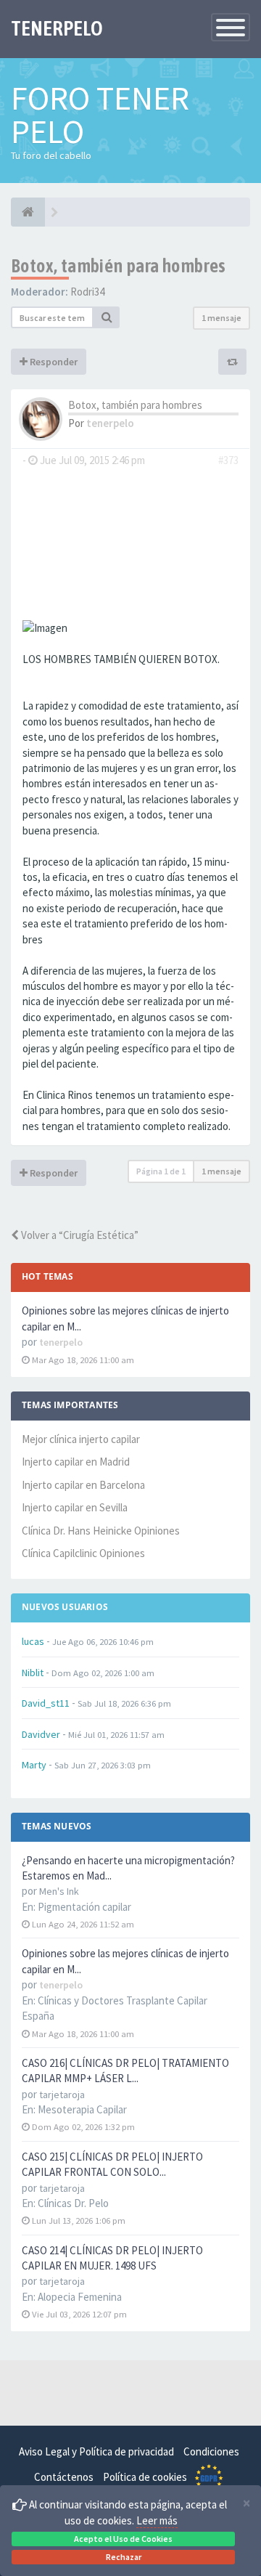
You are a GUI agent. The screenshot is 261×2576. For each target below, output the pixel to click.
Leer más (157, 2520)
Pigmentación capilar (84, 1907)
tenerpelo (110, 423)
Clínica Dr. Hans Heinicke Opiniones (101, 1531)
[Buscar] (107, 317)
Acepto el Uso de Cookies (123, 2539)
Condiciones (211, 2451)
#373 (228, 460)
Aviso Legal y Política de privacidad (96, 2451)
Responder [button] (53, 362)
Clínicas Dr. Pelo (73, 2203)
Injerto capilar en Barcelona (83, 1485)
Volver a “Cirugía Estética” (79, 1235)
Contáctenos (64, 2477)
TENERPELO (57, 28)
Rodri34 (87, 292)
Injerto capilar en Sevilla (75, 1507)
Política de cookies (145, 2477)
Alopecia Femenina (80, 2297)
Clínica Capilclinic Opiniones (83, 1553)
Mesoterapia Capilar (82, 2109)
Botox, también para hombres (119, 266)
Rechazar (124, 2557)
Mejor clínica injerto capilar (81, 1439)
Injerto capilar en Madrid (76, 1462)
